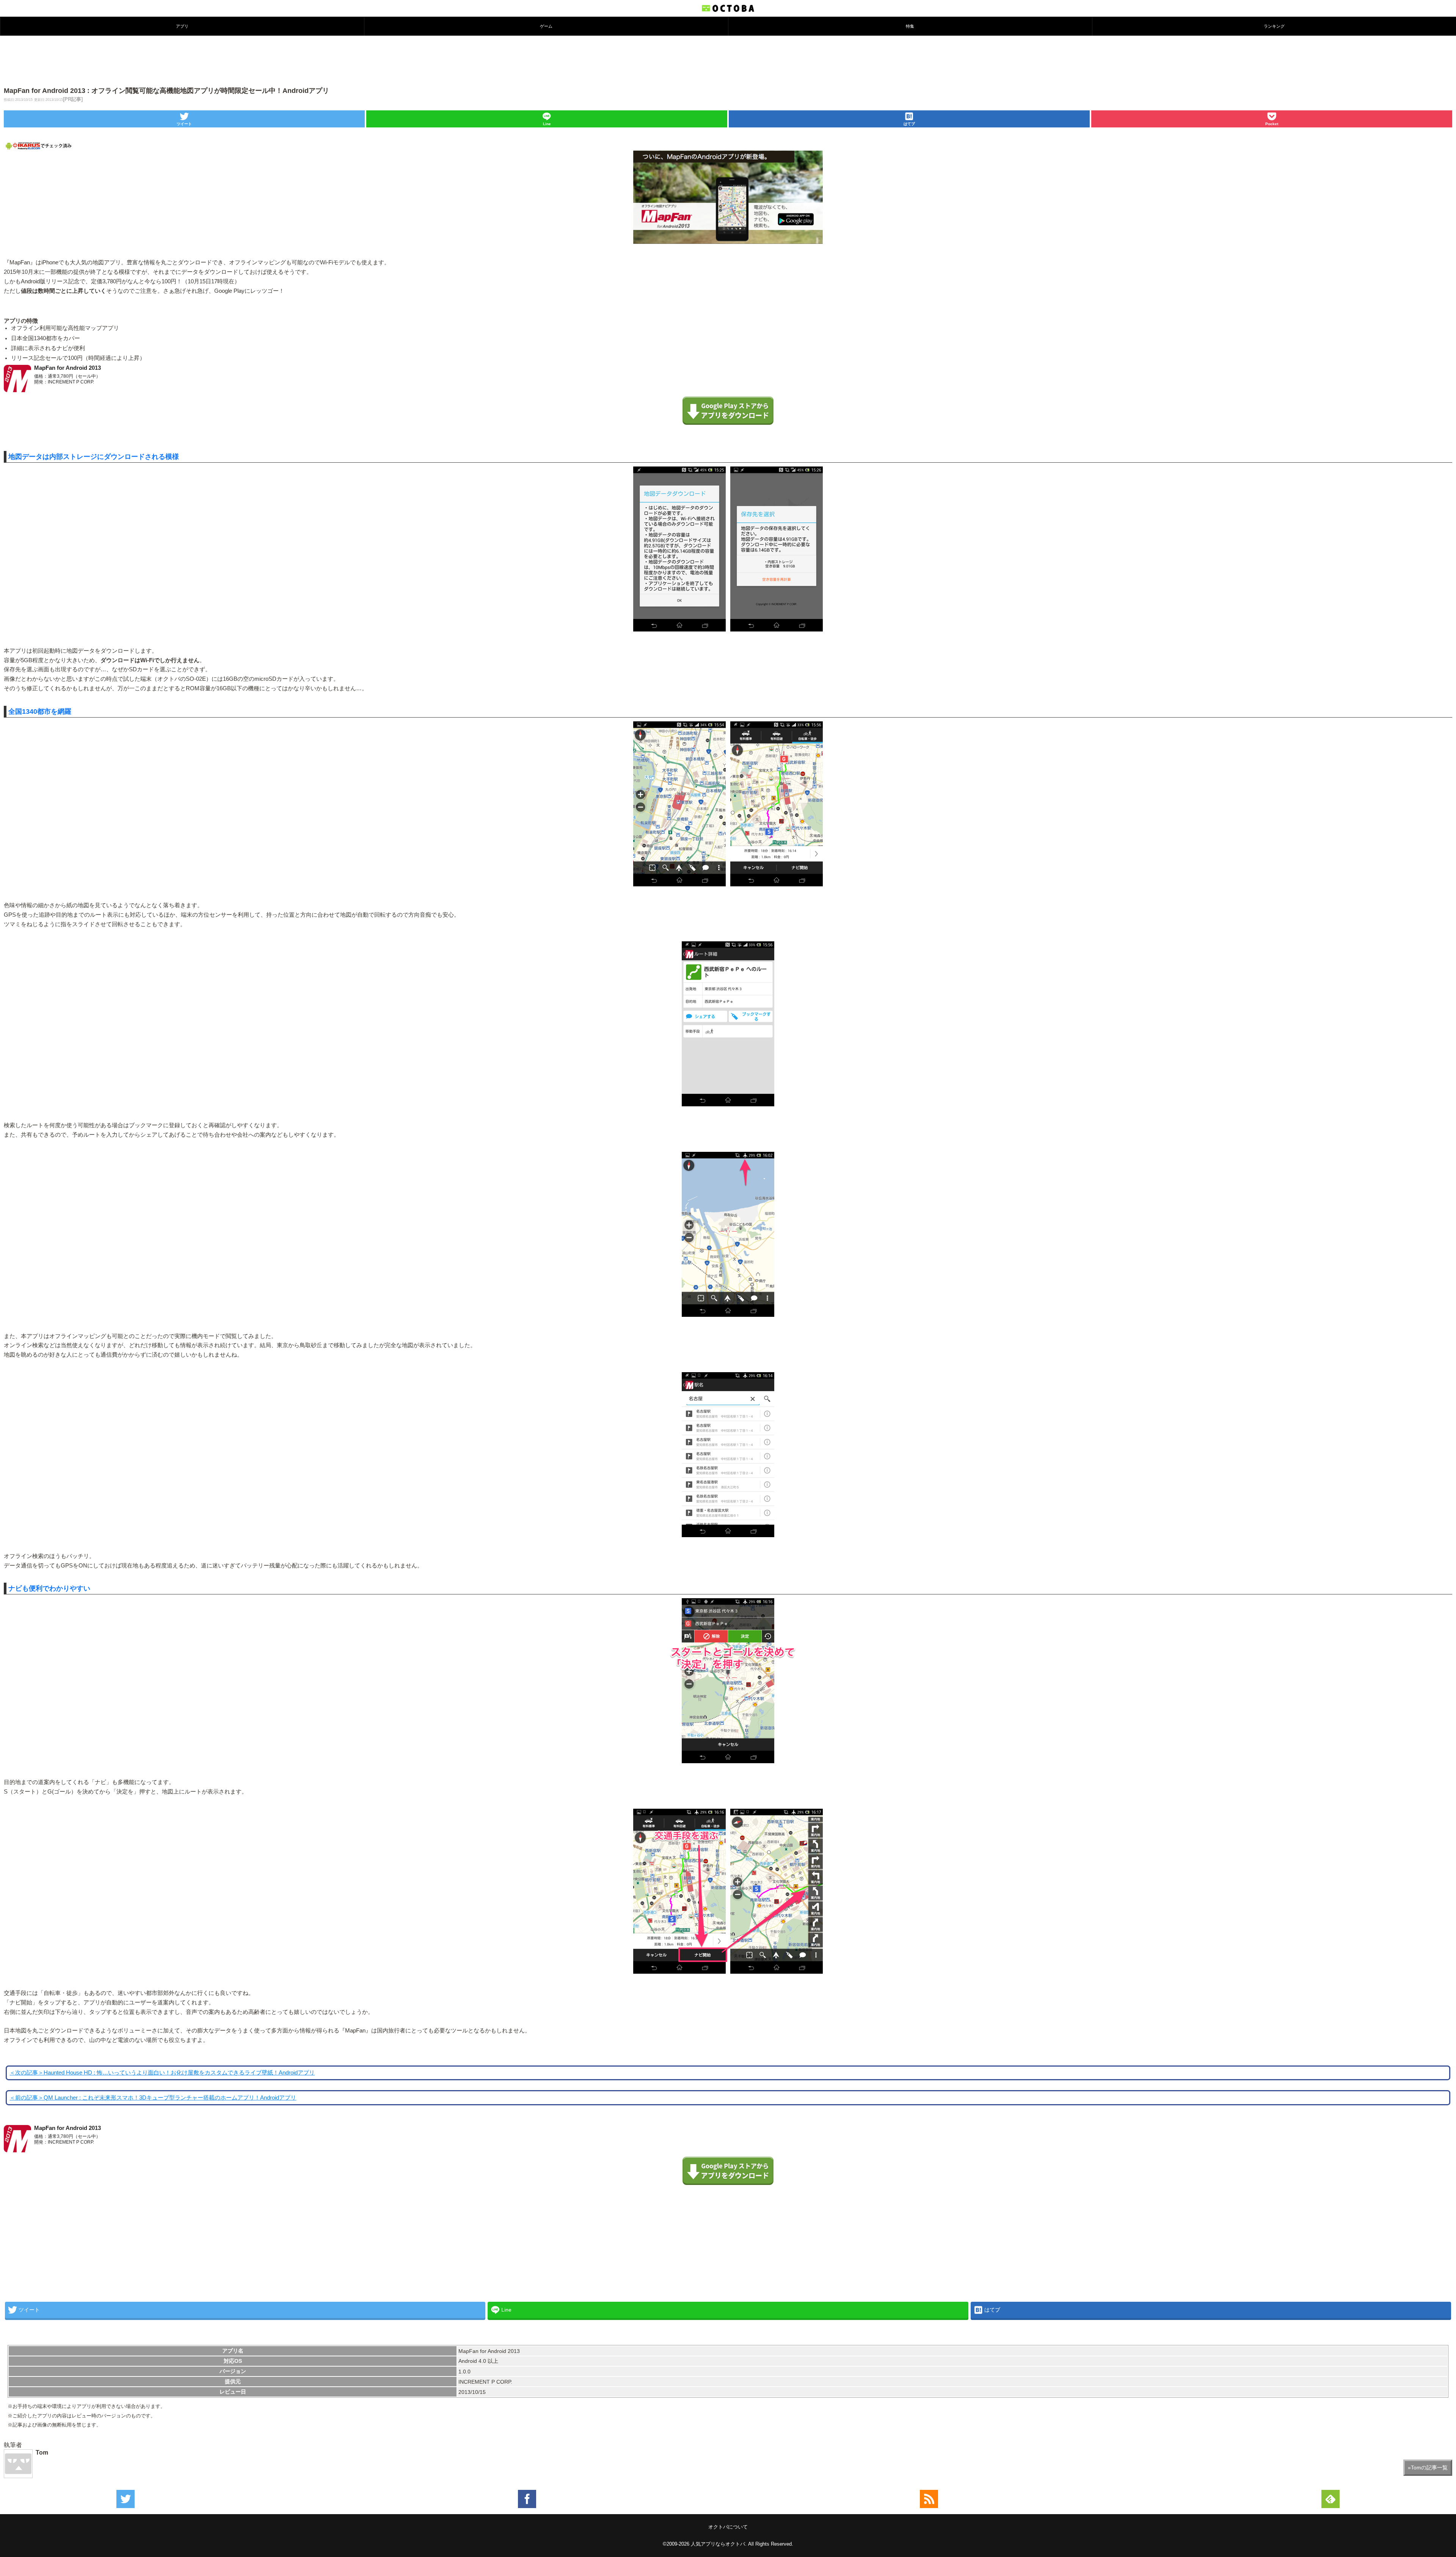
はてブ (909, 124)
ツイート (184, 124)
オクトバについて (728, 2527)
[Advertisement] (728, 60)
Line (547, 124)
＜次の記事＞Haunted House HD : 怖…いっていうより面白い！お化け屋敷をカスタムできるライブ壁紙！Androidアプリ (162, 2073)
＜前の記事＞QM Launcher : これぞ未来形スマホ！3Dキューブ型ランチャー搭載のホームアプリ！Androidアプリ (153, 2098)
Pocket (1272, 124)
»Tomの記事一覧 (1428, 2467)
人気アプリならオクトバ (718, 2544)
